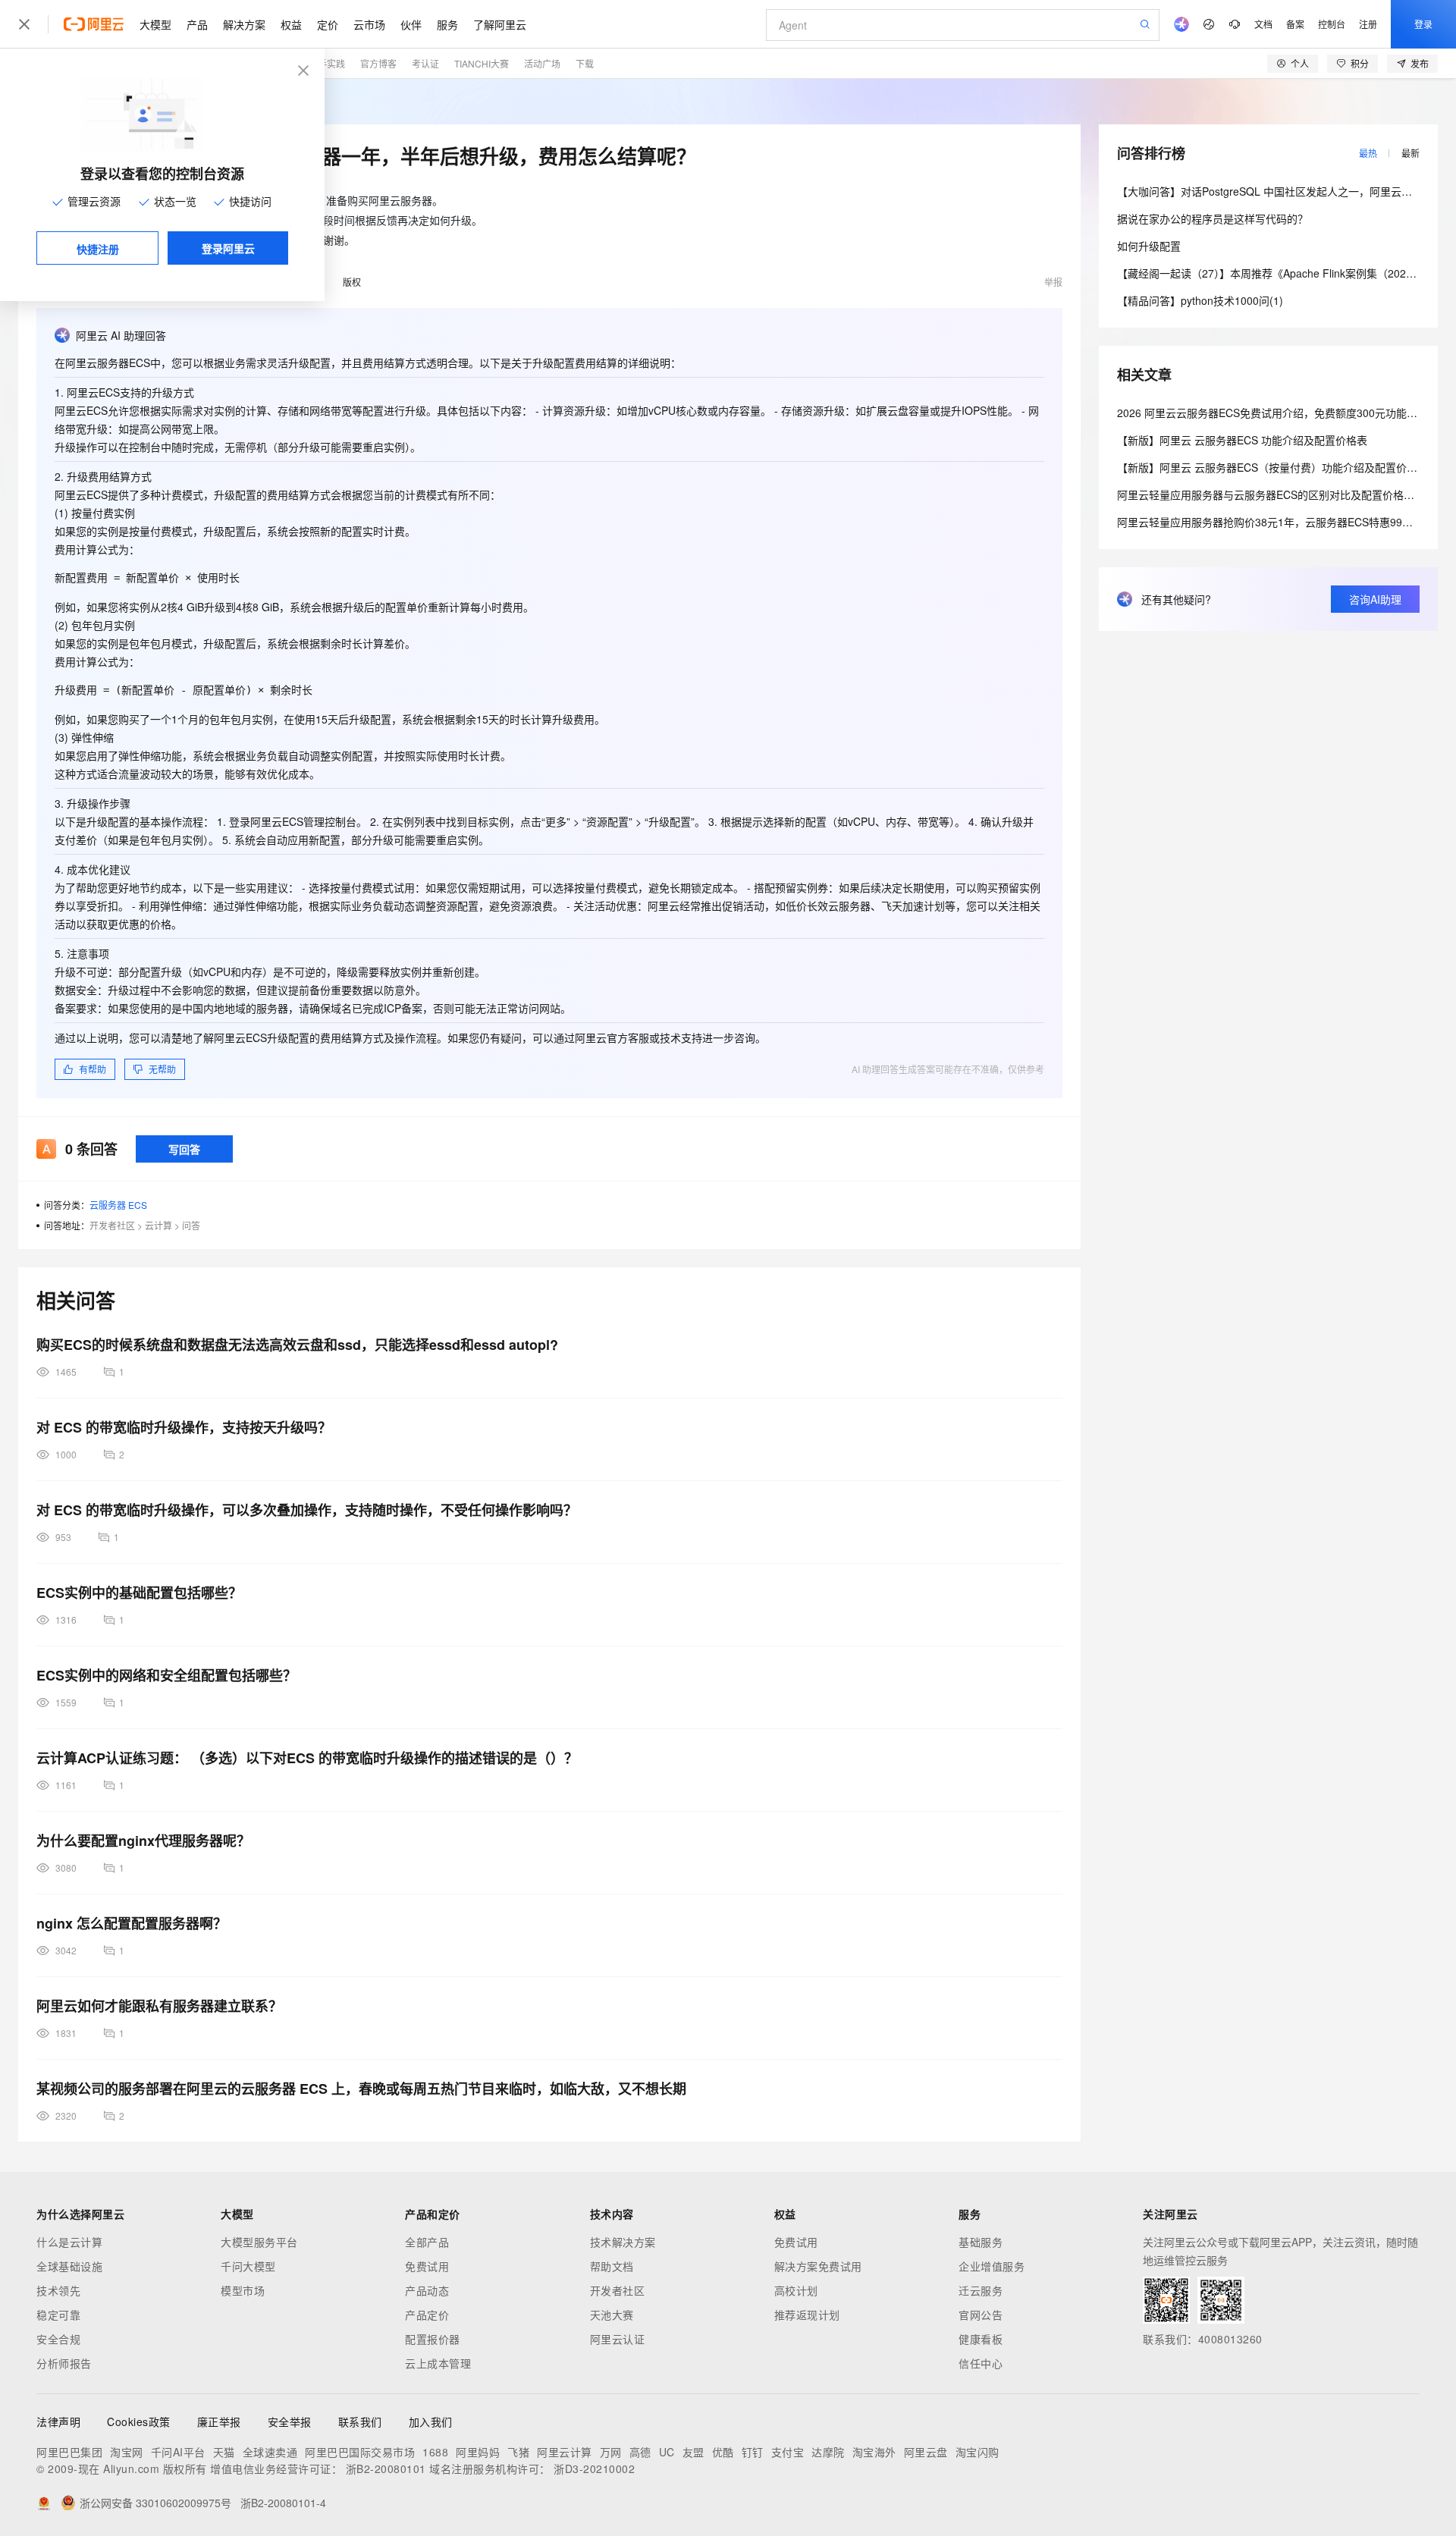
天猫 (224, 2452)
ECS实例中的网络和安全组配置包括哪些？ (166, 1675)
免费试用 (427, 2266)
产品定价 (427, 2315)
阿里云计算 (565, 2452)
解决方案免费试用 (818, 2266)
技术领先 (58, 2290)
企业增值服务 (992, 2266)
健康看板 (981, 2339)
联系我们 (360, 2421)
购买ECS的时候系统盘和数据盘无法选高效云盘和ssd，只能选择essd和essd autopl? (297, 1345)
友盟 (693, 2452)
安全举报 (290, 2421)
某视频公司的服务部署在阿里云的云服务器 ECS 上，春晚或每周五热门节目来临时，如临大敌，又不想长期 (361, 2089)
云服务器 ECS (118, 1205)
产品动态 (427, 2290)
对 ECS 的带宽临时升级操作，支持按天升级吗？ (184, 1427)
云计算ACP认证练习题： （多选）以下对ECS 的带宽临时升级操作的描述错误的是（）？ (307, 1758)
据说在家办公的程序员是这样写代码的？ (1213, 218)
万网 (611, 2452)
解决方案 (244, 24)
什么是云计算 (69, 2242)
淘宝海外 (874, 2452)
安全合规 (58, 2339)
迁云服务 (981, 2290)
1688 (435, 2452)
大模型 (155, 24)
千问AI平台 (178, 2452)
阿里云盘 (926, 2452)
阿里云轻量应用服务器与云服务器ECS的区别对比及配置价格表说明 (1276, 494)
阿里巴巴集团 (69, 2452)
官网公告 (981, 2315)
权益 (291, 24)
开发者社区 (112, 1225)
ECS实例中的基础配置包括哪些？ (139, 1593)
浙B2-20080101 (386, 2469)
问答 (191, 1225)
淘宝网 (127, 2452)
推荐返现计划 (807, 2315)
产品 (197, 24)
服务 (447, 24)
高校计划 (796, 2290)
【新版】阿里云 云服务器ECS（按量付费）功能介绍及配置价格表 (1272, 467)
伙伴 (411, 24)
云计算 (158, 1225)
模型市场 (243, 2290)
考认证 (425, 63)
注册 (1368, 24)
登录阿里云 (228, 248)
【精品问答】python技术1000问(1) (1200, 300)
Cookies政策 (139, 2421)
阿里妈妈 (478, 2452)
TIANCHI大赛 (482, 63)
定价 (328, 24)
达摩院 (828, 2452)
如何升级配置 (1149, 246)
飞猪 (518, 2452)
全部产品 (427, 2242)
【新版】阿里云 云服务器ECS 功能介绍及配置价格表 (1242, 440)
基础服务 (981, 2242)
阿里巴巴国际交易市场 (360, 2452)
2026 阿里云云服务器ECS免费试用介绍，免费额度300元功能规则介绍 (1283, 413)
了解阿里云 (500, 24)
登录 (1423, 24)
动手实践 (327, 63)
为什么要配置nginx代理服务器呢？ (143, 1841)
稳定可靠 (58, 2315)
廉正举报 (219, 2421)
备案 (1295, 24)
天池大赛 (612, 2315)
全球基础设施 (69, 2266)
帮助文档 (612, 2266)
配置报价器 (433, 2339)
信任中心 (981, 2363)
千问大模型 (248, 2266)
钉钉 (753, 2452)
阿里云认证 (618, 2339)
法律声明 (58, 2421)
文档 (1263, 24)
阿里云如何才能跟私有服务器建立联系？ (159, 2006)
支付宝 (788, 2452)
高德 (640, 2452)
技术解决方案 (623, 2242)
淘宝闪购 (977, 2452)
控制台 (1332, 24)
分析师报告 (64, 2363)
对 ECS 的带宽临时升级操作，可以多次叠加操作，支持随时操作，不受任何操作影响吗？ (307, 1510)
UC (667, 2452)
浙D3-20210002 (594, 2469)
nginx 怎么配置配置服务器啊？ (132, 1923)
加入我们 (431, 2421)
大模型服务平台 (259, 2242)
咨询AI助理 (1375, 599)
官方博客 (378, 63)
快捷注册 (98, 249)
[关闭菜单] (24, 24)
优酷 (723, 2452)
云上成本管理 (438, 2363)
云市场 (369, 24)
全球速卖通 (270, 2452)
